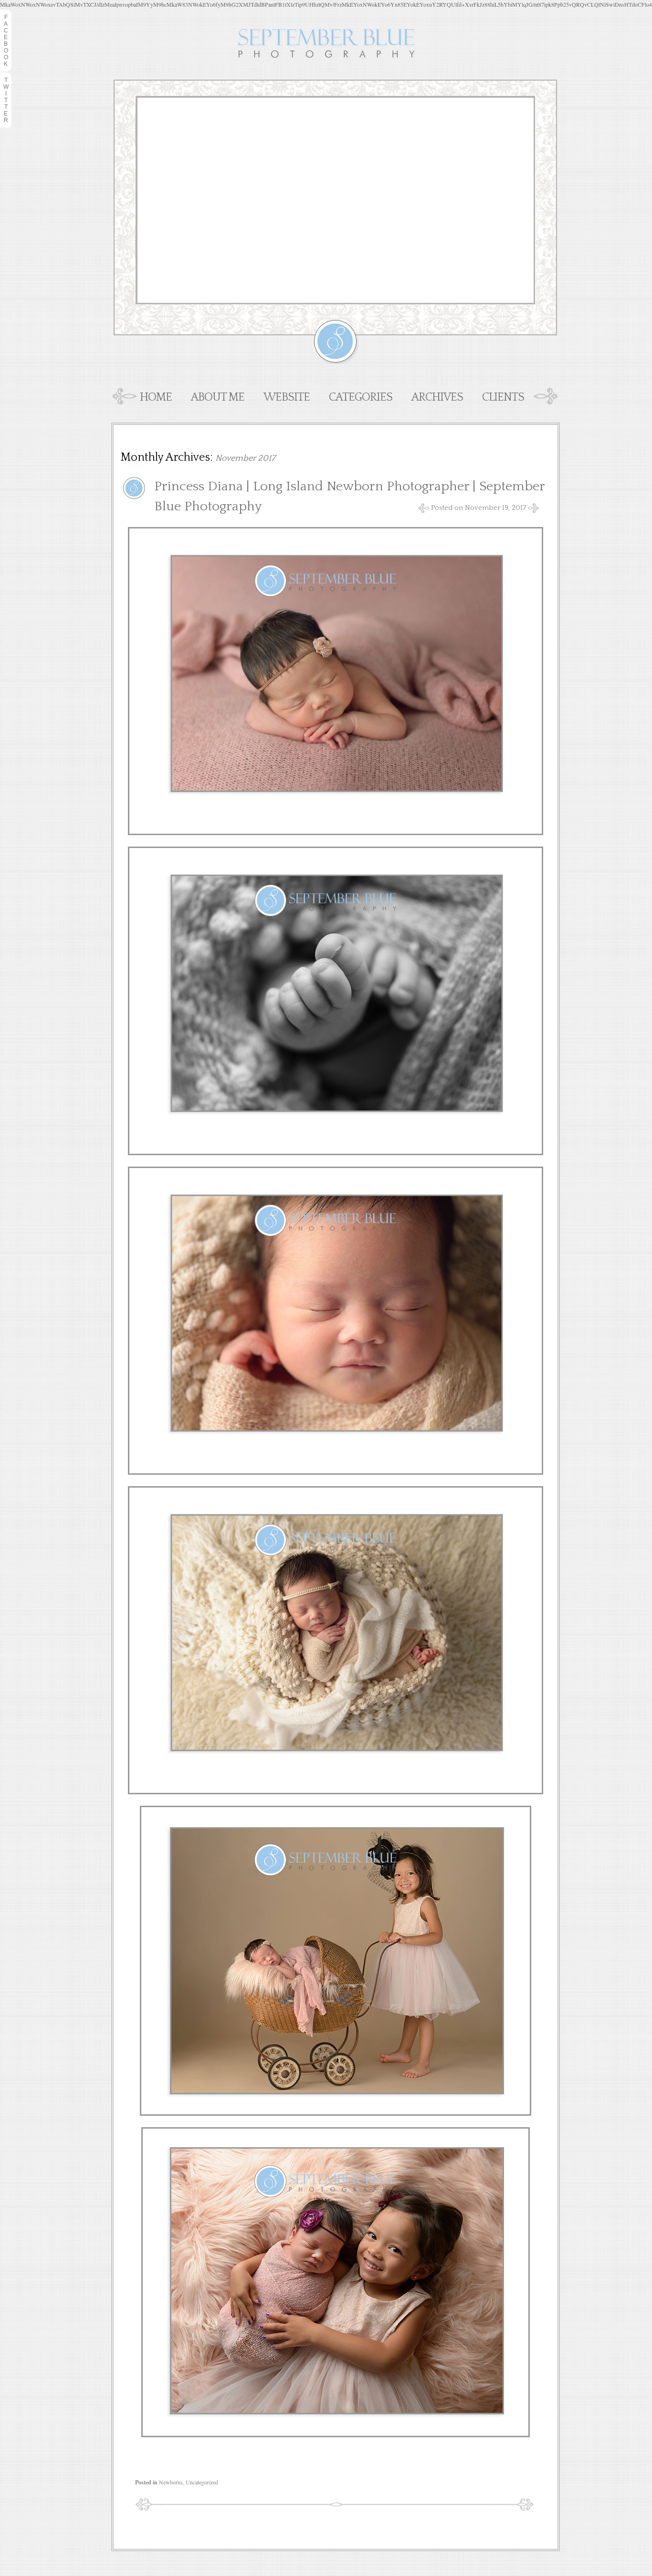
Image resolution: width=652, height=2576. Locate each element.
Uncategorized (202, 2482)
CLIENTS (503, 397)
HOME (156, 397)
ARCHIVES (437, 397)
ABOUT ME (218, 397)
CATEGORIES (361, 397)
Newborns (171, 2482)
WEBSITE (287, 397)
